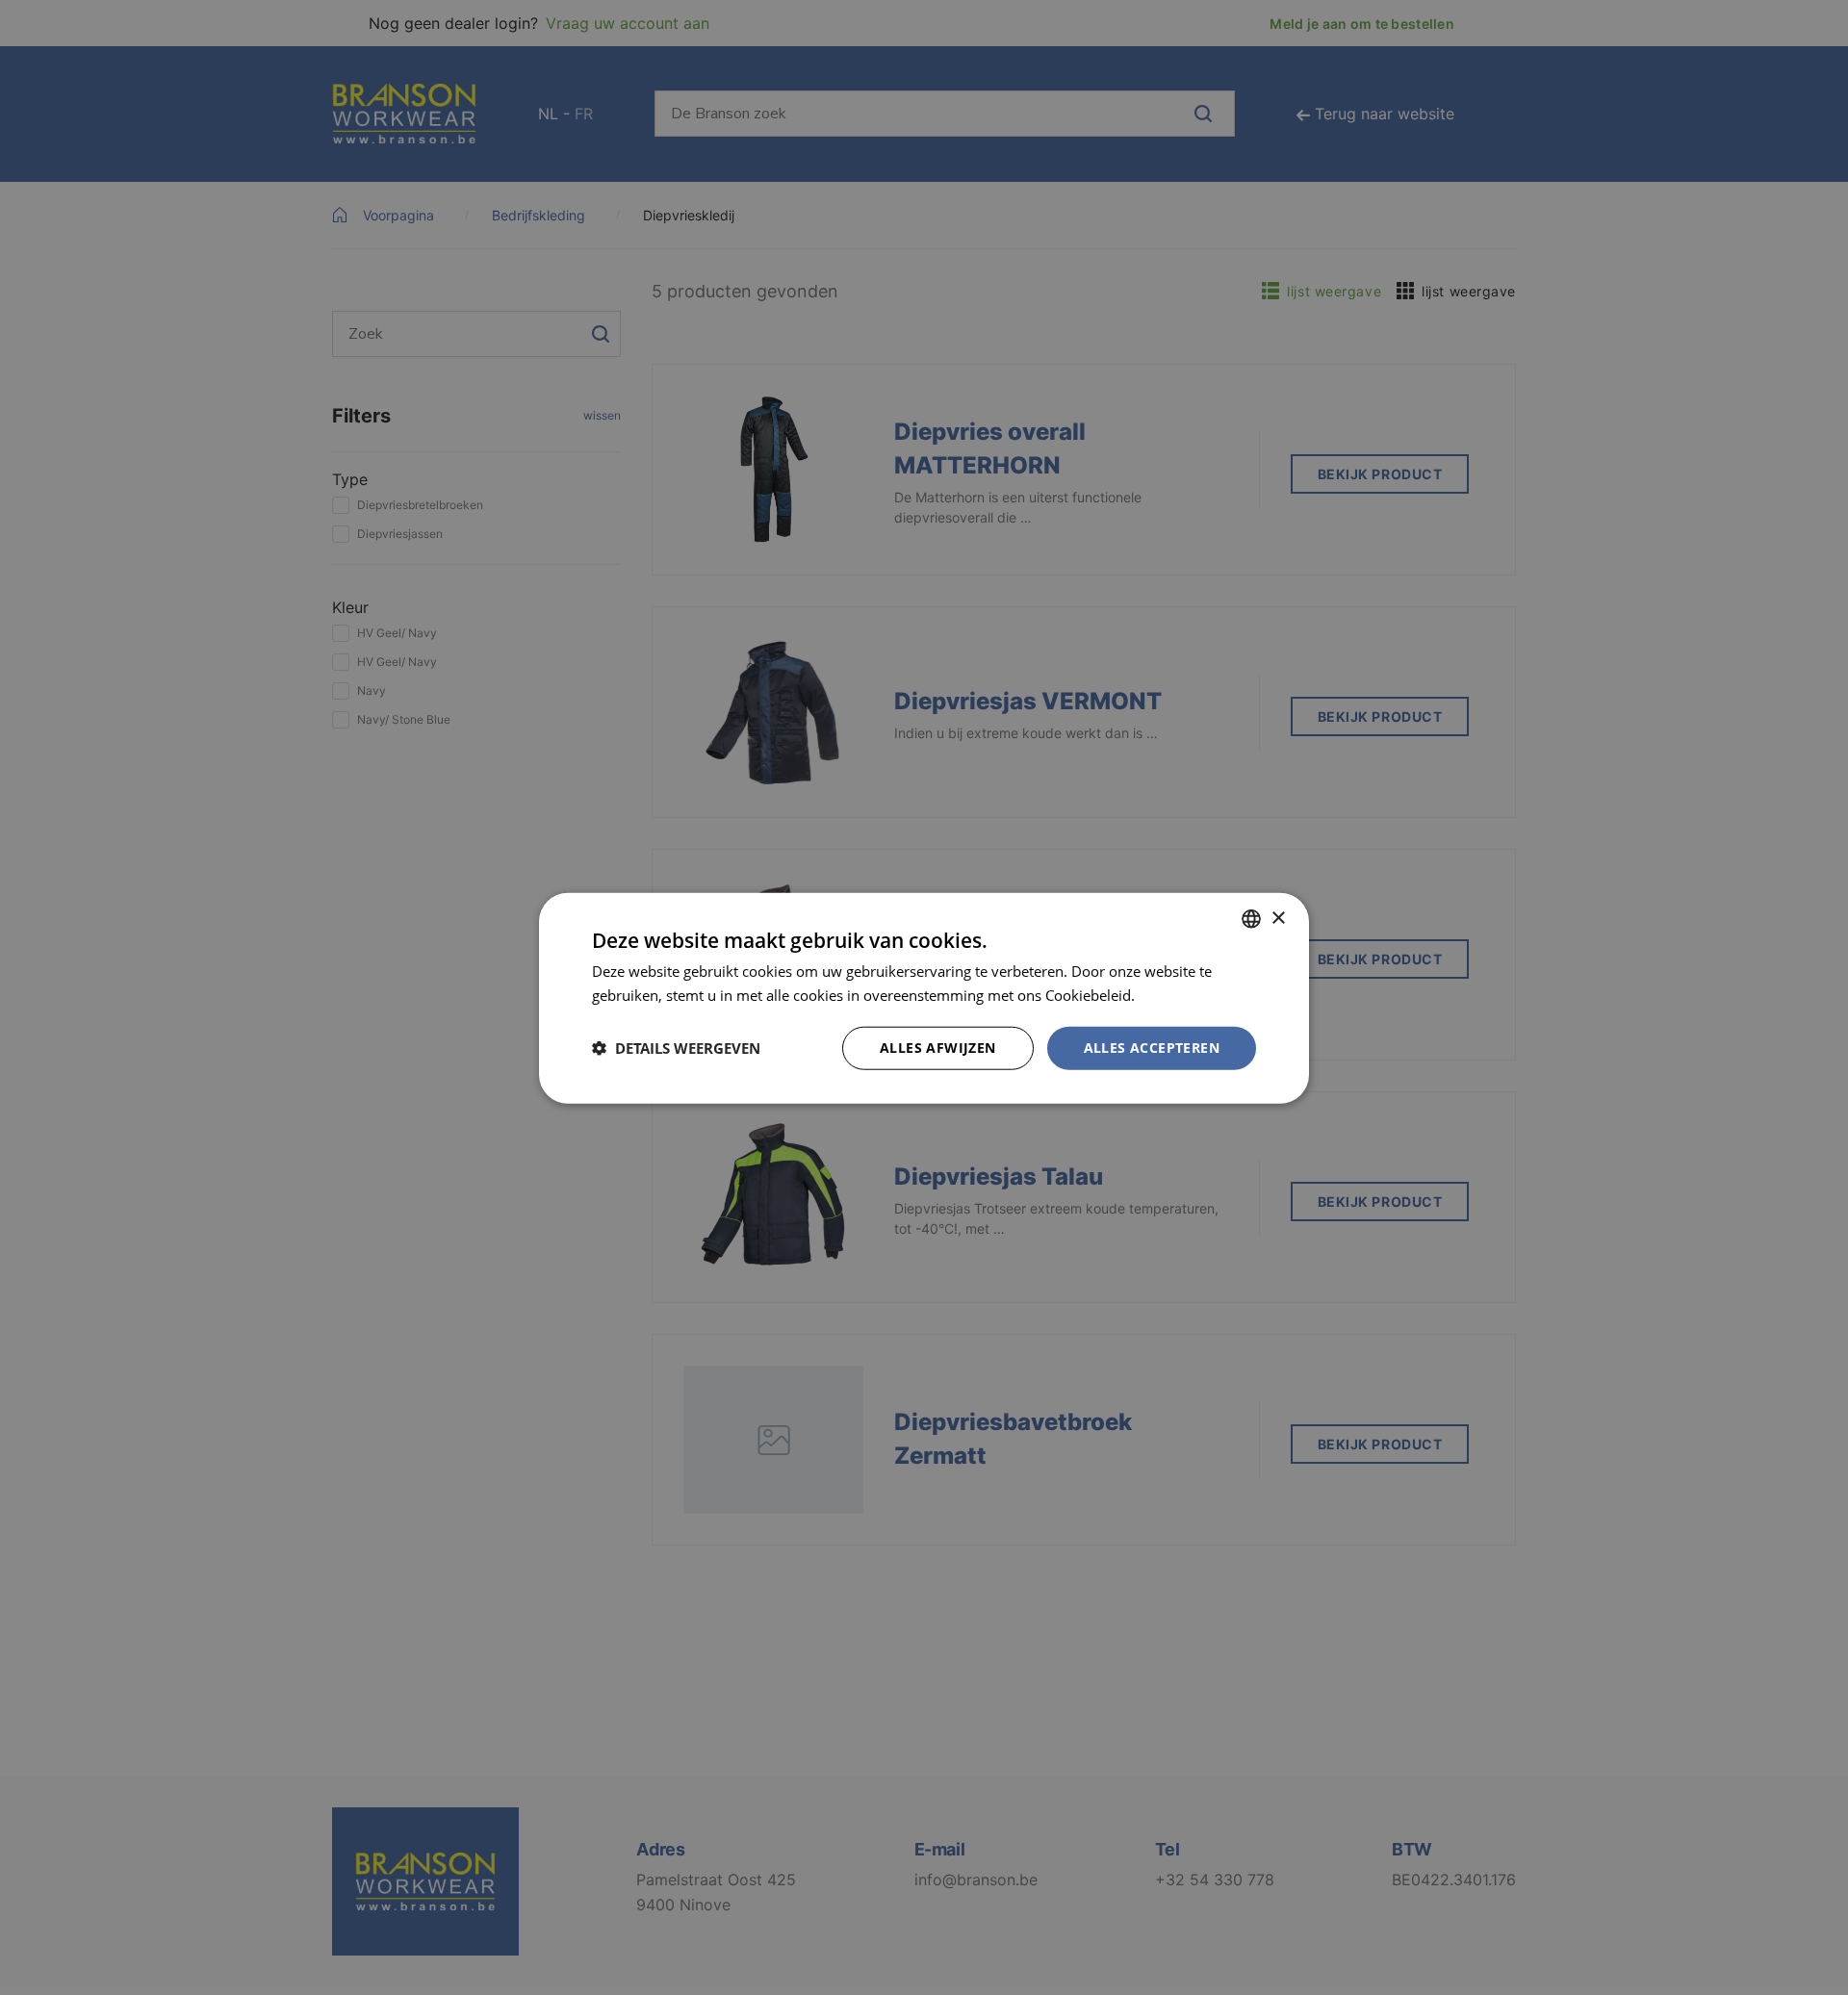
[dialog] (924, 997)
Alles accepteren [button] (1152, 1047)
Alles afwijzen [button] (938, 1047)
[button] (676, 1047)
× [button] (1278, 918)
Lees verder (1177, 994)
